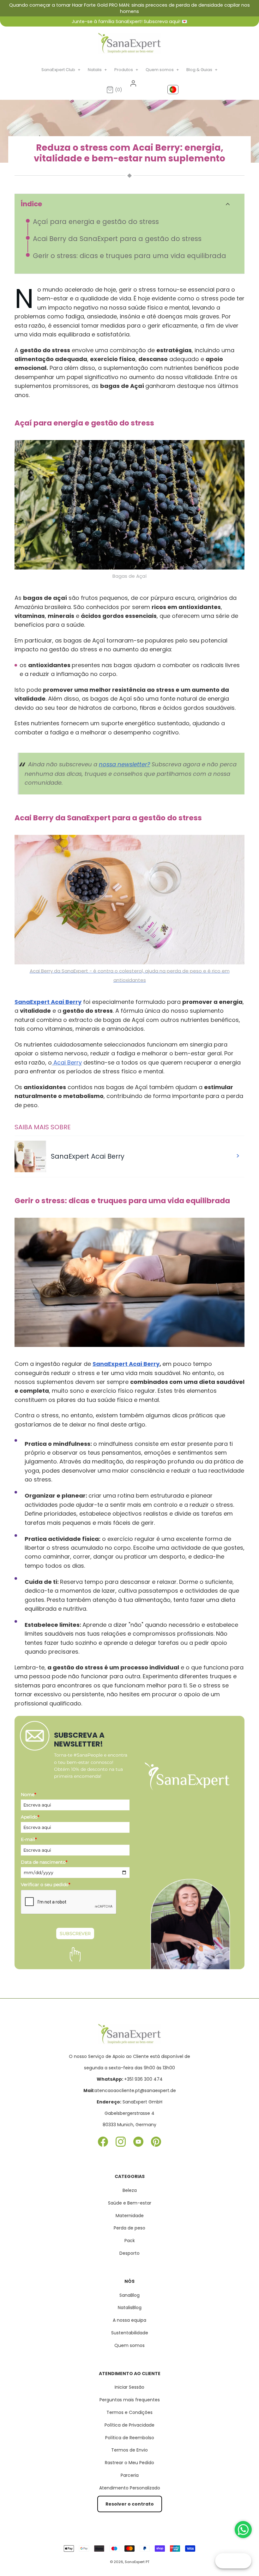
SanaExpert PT (137, 2562)
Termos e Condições (129, 2412)
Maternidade (130, 2216)
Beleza (130, 2190)
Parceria (130, 2475)
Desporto (129, 2253)
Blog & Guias (202, 70)
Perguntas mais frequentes (130, 2400)
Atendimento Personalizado (130, 2488)
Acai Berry (67, 1062)
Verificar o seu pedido (45, 1885)
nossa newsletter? (124, 764)
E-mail (29, 1839)
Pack (130, 2241)
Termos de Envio (129, 2450)
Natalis (98, 70)
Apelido (30, 1817)
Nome (28, 1795)
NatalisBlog (130, 2308)
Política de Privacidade (129, 2425)
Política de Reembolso (130, 2438)
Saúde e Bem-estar (130, 2203)
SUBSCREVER (75, 1934)
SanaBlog (129, 2295)
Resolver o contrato (130, 2504)
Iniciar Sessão (129, 2387)
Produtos (126, 70)
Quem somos (163, 70)
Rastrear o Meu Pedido (129, 2463)
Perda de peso (129, 2228)
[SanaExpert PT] (129, 43)
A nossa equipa (129, 2320)
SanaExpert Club (61, 70)
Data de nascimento (44, 1862)
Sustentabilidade (130, 2333)
